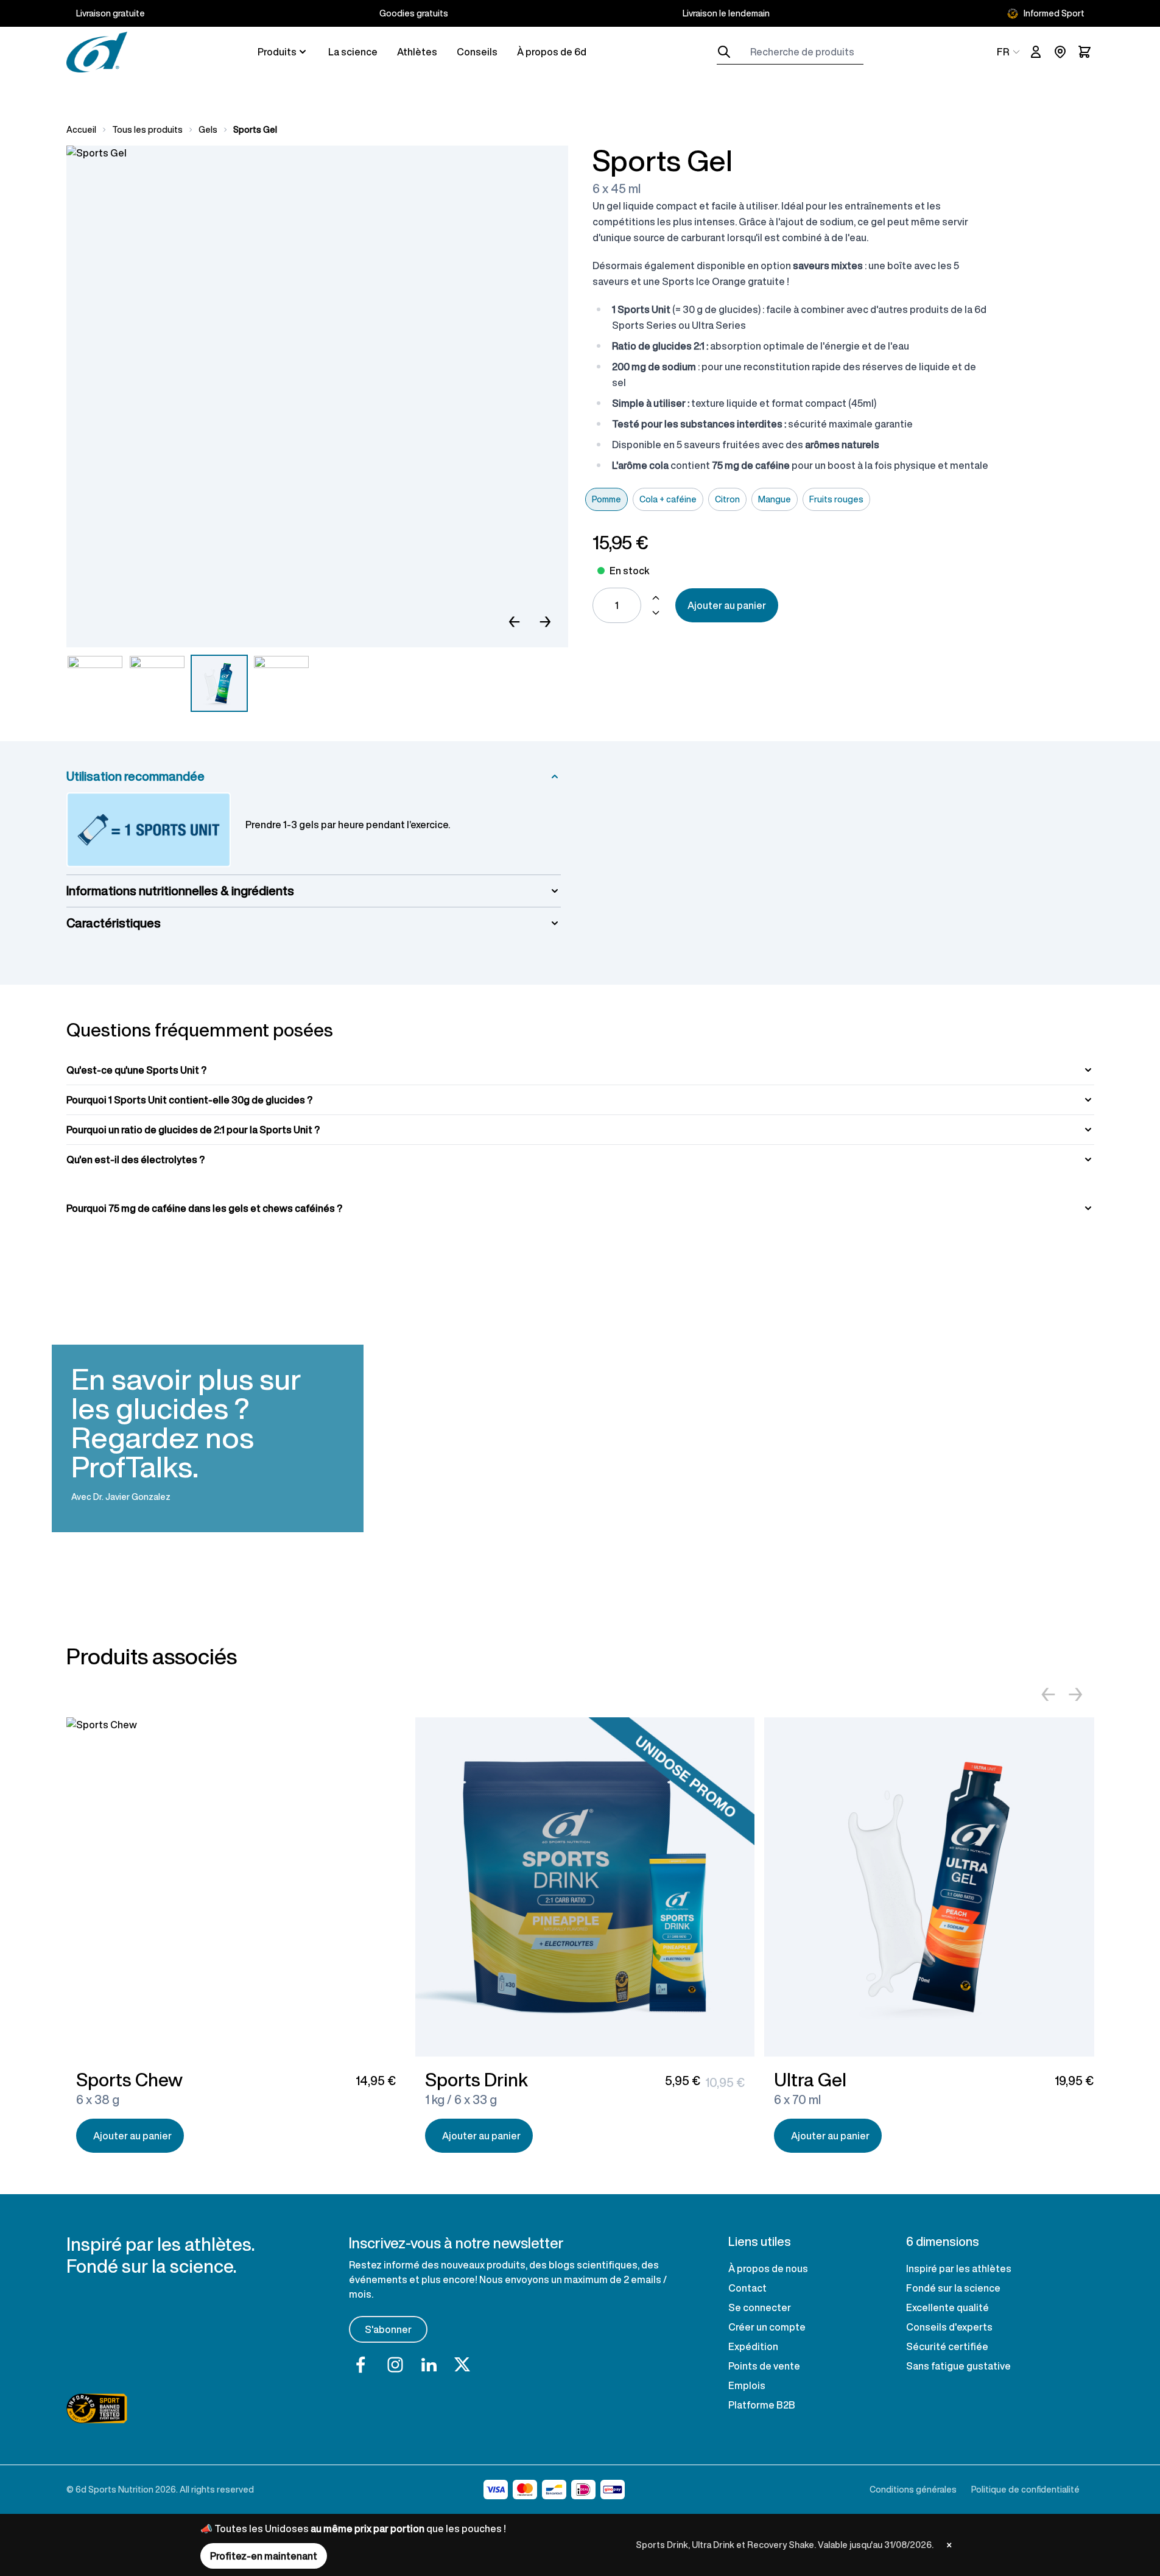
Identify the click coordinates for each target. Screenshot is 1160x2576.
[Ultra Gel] (934, 1887)
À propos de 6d (552, 52)
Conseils (477, 52)
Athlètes (417, 52)
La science (353, 52)
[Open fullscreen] (317, 396)
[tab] (580, 1070)
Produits (277, 52)
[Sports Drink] (585, 1887)
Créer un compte (767, 2327)
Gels (208, 130)
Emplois (747, 2385)
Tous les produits (147, 130)
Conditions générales (913, 2489)
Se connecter (760, 2307)
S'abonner (388, 2329)
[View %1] (219, 683)
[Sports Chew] (236, 1887)
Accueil (81, 130)
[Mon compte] (1036, 52)
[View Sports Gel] (95, 683)
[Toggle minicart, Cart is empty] (1084, 52)
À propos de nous (768, 2268)
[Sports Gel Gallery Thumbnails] (188, 683)
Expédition (753, 2346)
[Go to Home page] (97, 52)
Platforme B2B (762, 2405)
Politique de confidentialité (1025, 2489)
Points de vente (764, 2366)
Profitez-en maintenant (264, 2556)
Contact (747, 2288)
